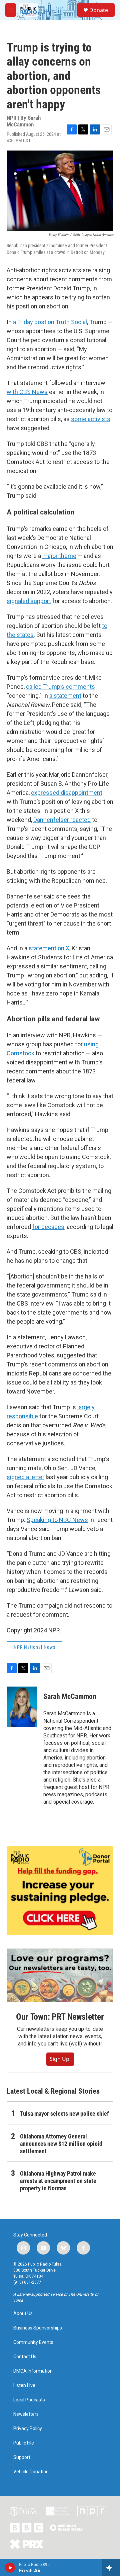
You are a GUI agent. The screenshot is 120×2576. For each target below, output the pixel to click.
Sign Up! (60, 2059)
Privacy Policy (28, 2429)
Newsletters (26, 2414)
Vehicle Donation (31, 2472)
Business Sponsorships (38, 2328)
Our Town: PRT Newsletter (60, 2017)
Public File (24, 2443)
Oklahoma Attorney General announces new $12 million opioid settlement (61, 2144)
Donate (99, 10)
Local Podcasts (29, 2400)
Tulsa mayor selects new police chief (64, 2114)
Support (22, 2457)
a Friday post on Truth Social (50, 322)
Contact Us (25, 2357)
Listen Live (24, 2386)
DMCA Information (33, 2371)
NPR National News (34, 1647)
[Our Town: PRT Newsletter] (60, 1975)
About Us (23, 2314)
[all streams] (111, 2568)
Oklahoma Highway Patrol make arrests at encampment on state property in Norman (58, 2181)
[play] (10, 2568)
